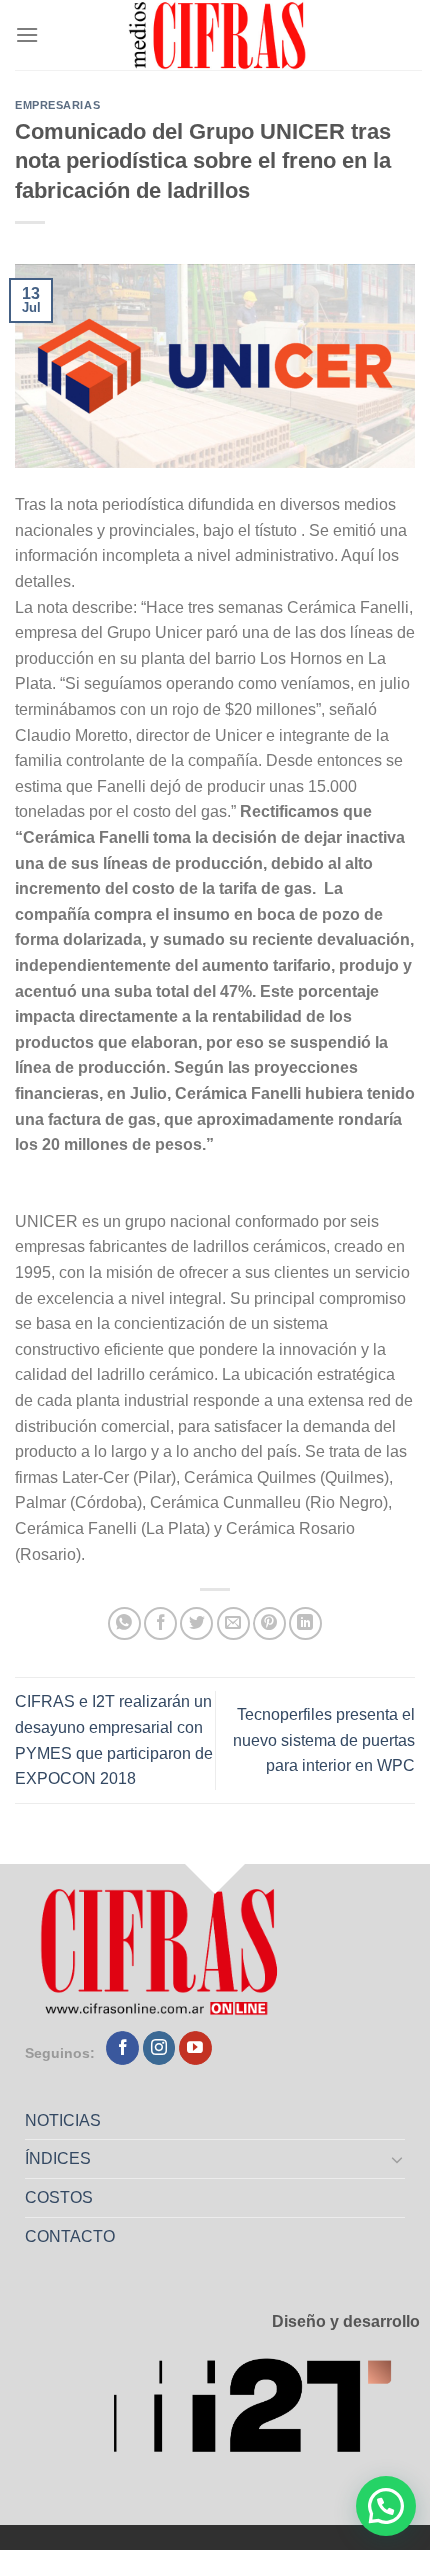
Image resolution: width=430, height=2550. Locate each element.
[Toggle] (398, 2159)
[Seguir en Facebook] (122, 2048)
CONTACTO (70, 2236)
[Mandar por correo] (233, 1623)
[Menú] (27, 34)
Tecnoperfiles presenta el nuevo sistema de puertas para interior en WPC (324, 1740)
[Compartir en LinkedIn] (305, 1623)
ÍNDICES (58, 2158)
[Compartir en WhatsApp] (124, 1623)
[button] (386, 2506)
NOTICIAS (63, 2120)
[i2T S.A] (266, 2412)
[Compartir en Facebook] (160, 1623)
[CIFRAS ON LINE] (219, 35)
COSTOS (59, 2197)
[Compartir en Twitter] (196, 1623)
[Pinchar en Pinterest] (269, 1623)
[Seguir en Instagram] (159, 2048)
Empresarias (57, 105)
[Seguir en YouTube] (195, 2048)
